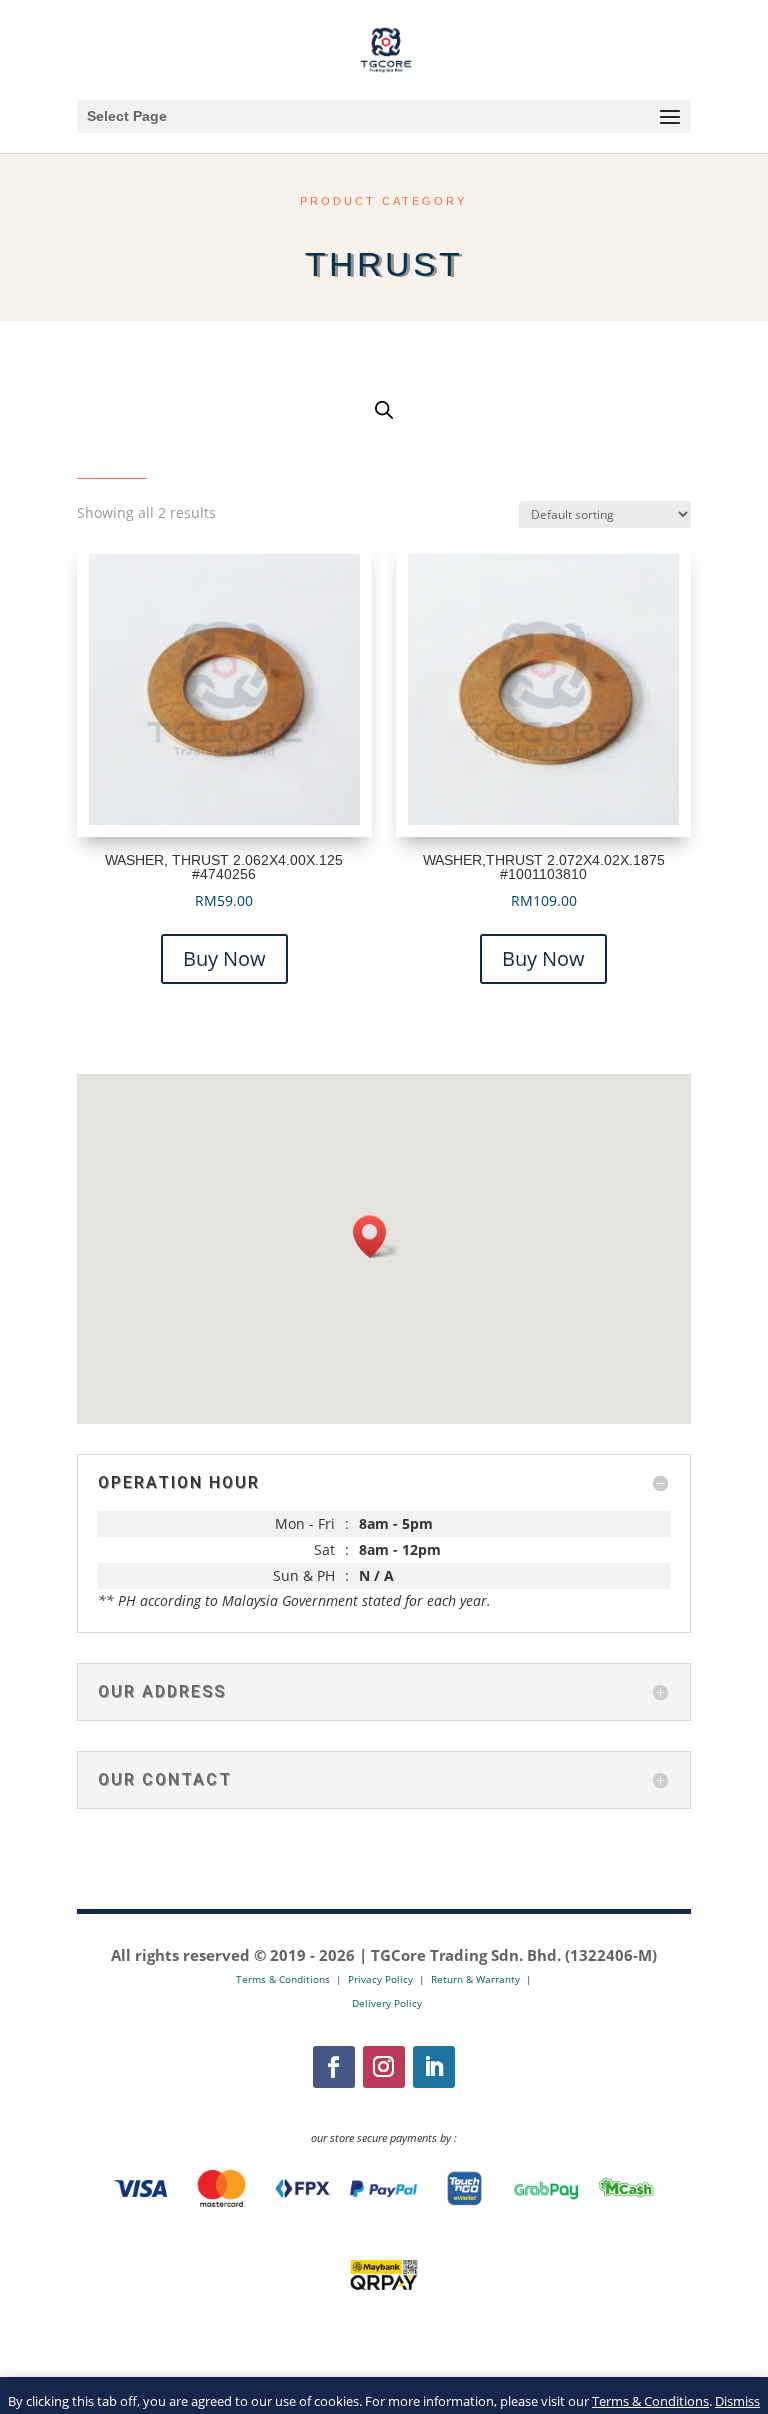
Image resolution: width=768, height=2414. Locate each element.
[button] (376, 1236)
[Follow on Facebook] (334, 2067)
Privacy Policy (380, 1979)
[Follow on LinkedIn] (434, 2067)
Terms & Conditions (650, 2401)
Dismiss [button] (737, 2401)
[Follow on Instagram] (384, 2067)
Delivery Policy (387, 2003)
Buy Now (224, 958)
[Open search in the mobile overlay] (384, 409)
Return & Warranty (475, 1979)
